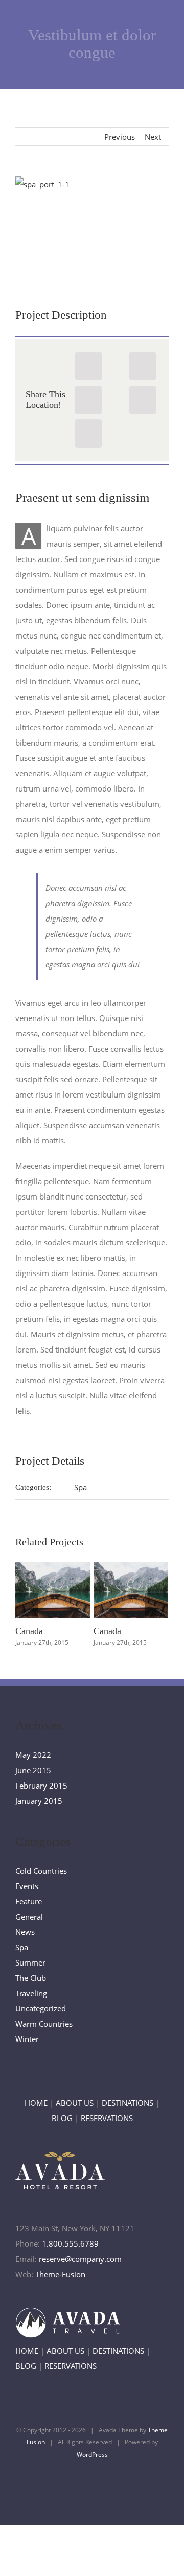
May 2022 (33, 1755)
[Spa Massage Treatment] (92, 224)
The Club (31, 1978)
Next (153, 137)
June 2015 (33, 1770)
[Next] (157, 1605)
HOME (36, 2103)
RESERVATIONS (107, 2118)
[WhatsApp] (88, 400)
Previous (120, 137)
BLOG (62, 2118)
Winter (27, 2039)
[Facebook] (88, 366)
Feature (29, 1901)
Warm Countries (44, 2024)
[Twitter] (143, 366)
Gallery (53, 1605)
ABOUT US (75, 2103)
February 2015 (41, 1786)
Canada (50, 1575)
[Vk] (88, 433)
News (25, 1932)
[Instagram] (109, 2483)
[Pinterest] (143, 400)
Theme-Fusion (60, 2274)
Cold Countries (41, 1871)
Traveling (31, 1993)
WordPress (92, 2454)
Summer (30, 1962)
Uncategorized (41, 2008)
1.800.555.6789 (70, 2243)
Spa (80, 1487)
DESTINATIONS (128, 2103)
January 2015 (39, 1801)
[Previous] (27, 1605)
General (29, 1917)
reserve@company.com (80, 2259)
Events (27, 1886)
